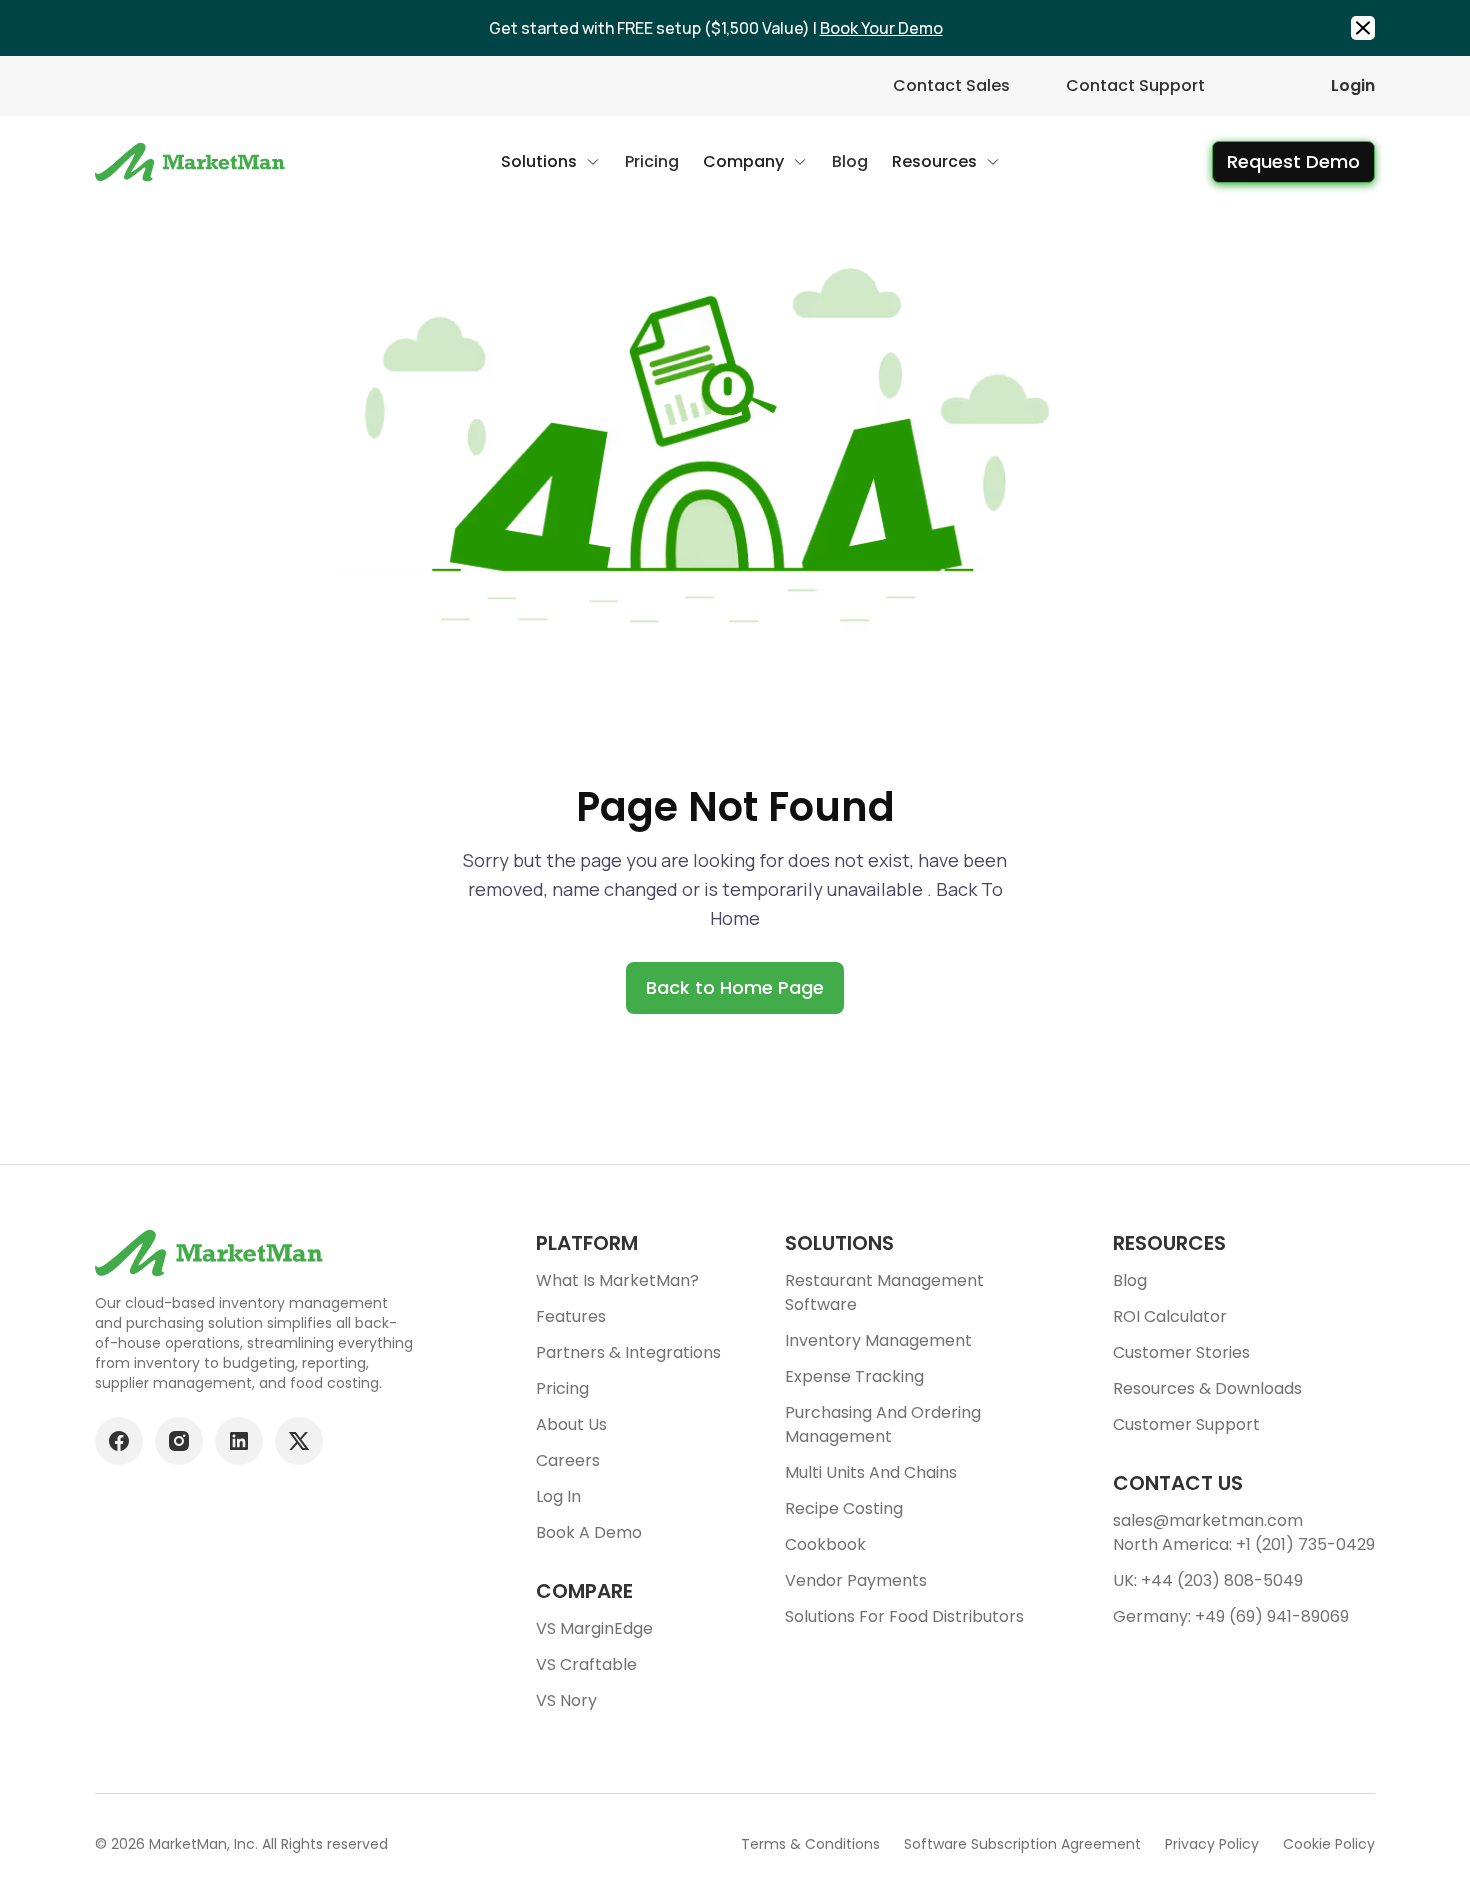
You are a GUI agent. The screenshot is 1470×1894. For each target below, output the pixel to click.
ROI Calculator (1170, 1316)
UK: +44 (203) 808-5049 (1208, 1580)
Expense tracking (854, 1376)
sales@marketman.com (1208, 1520)
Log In (558, 1496)
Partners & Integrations (628, 1352)
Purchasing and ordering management (883, 1424)
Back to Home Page (735, 987)
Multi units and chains (871, 1472)
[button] (551, 162)
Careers (568, 1460)
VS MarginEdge (594, 1628)
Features (571, 1316)
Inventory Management (878, 1340)
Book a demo (589, 1532)
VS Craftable (586, 1664)
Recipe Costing (844, 1508)
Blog (1130, 1280)
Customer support (1186, 1424)
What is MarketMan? (617, 1280)
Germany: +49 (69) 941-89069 (1231, 1616)
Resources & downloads (1207, 1388)
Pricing (562, 1388)
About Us (571, 1424)
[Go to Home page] (192, 162)
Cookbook (825, 1544)
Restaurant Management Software (884, 1292)
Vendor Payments (856, 1580)
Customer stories (1181, 1352)
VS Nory (566, 1700)
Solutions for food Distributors (904, 1616)
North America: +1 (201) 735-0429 (1244, 1544)
